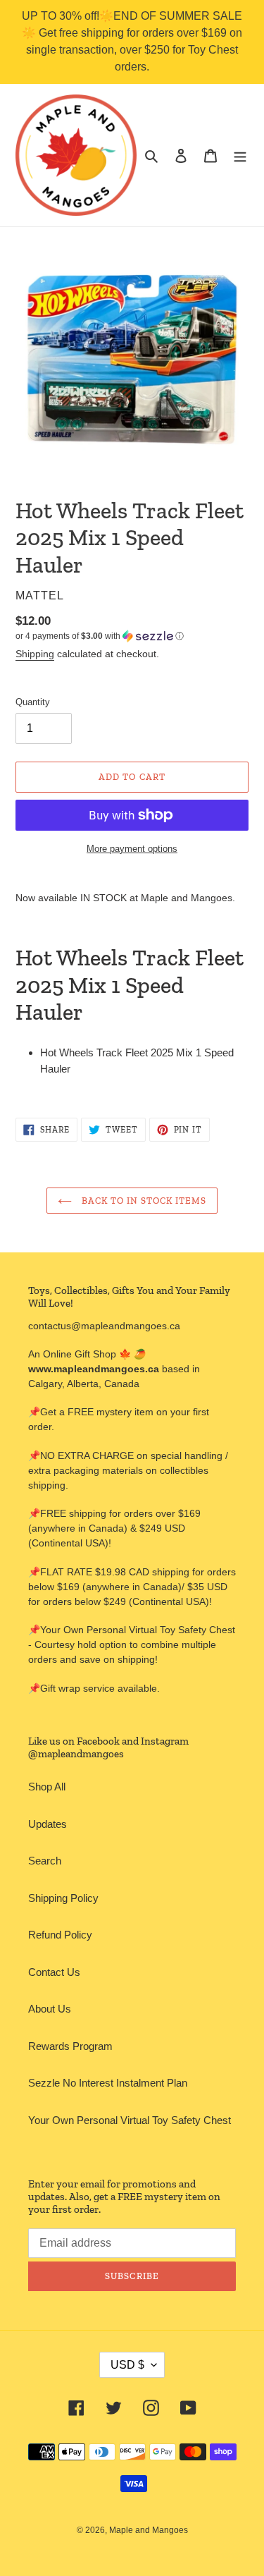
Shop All (47, 1787)
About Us (50, 2009)
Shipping (35, 654)
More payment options (132, 849)
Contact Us (54, 1972)
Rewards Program (70, 2046)
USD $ (127, 2365)
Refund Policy (60, 1935)
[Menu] (240, 155)
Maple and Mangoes (149, 2530)
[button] (100, 636)
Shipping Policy (63, 1898)
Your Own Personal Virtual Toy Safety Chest (130, 2120)
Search (45, 1861)
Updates (48, 1824)
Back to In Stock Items (143, 1201)
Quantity (33, 702)
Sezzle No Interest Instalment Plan (108, 2083)
